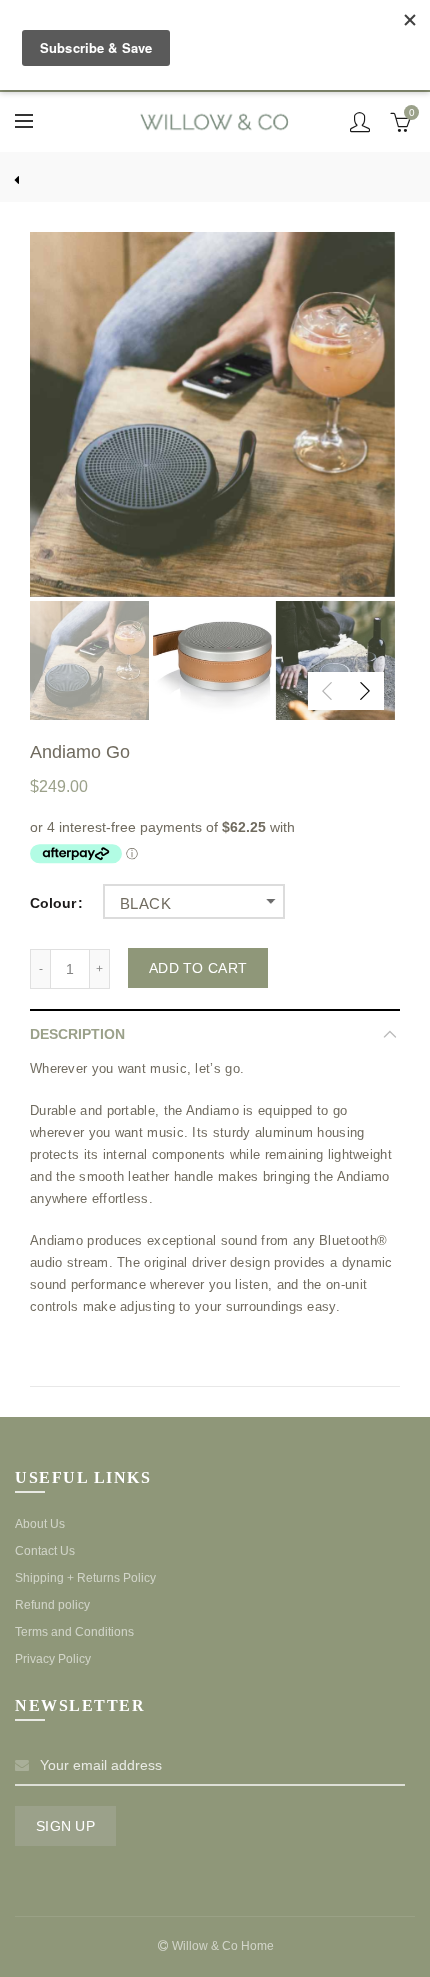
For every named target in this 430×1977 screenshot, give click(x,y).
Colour (53, 903)
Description (77, 1034)
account (360, 122)
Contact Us (45, 1551)
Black (145, 903)
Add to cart (198, 968)
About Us (40, 1524)
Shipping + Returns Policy (85, 1578)
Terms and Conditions (74, 1632)
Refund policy (52, 1605)
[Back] (30, 177)
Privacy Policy (53, 1659)
